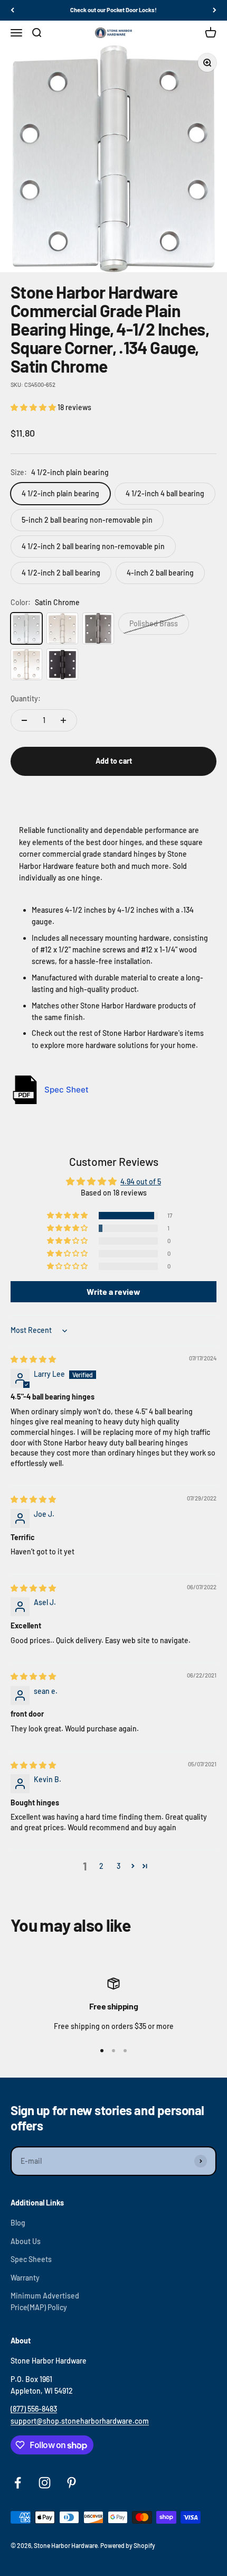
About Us (26, 2241)
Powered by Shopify (128, 2545)
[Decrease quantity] (24, 720)
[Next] (215, 10)
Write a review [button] (113, 1291)
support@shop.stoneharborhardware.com (80, 2421)
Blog (18, 2223)
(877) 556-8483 (34, 2409)
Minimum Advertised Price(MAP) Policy (45, 2301)
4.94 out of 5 (141, 1182)
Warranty (25, 2278)
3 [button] (119, 1866)
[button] (34, 407)
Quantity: (26, 698)
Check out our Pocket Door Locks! (113, 10)
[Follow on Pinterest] (72, 2483)
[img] (33, 1359)
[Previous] (12, 10)
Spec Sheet (67, 1090)
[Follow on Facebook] (18, 2483)
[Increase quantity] (63, 720)
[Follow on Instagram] (45, 2483)
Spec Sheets (31, 2259)
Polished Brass (154, 623)
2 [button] (101, 1866)
